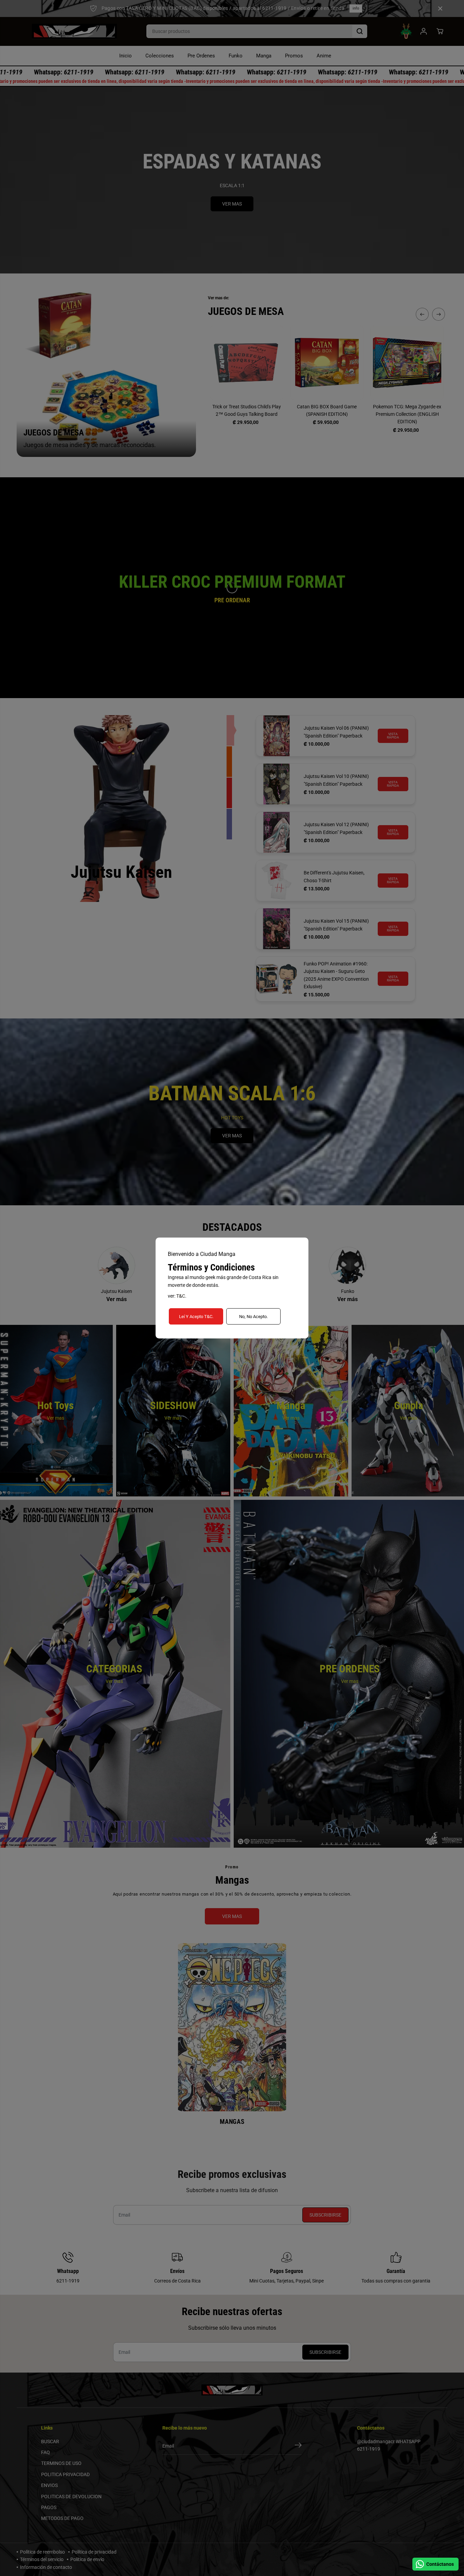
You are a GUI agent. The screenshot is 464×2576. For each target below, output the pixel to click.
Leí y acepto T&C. (196, 1317)
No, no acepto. (253, 1317)
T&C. (181, 1296)
